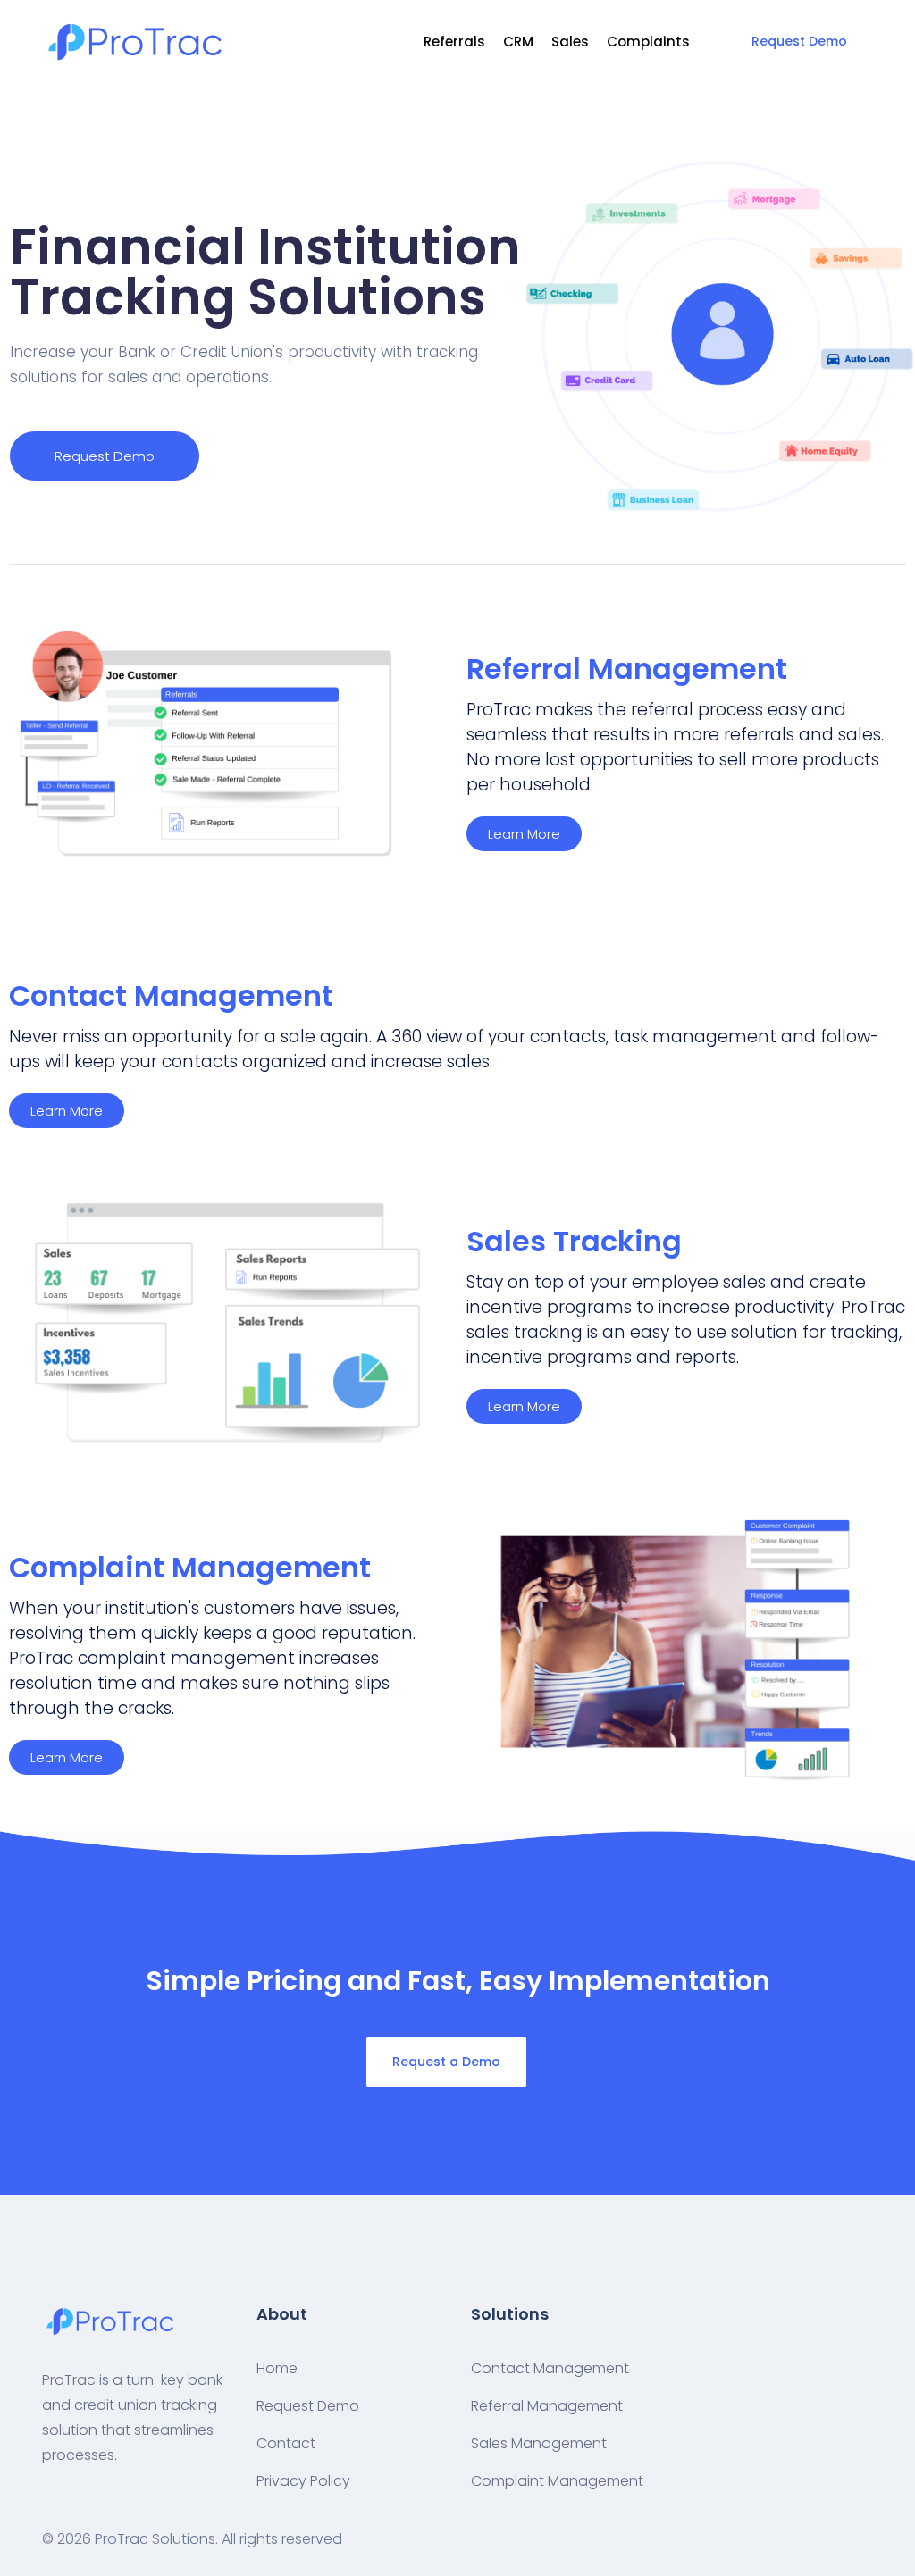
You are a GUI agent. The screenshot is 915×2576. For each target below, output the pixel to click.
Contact (286, 2443)
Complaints (648, 42)
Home (277, 2368)
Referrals (454, 42)
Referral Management (547, 2406)
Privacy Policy (303, 2481)
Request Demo (799, 41)
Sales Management (539, 2443)
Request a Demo (446, 2062)
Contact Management (550, 2368)
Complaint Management (557, 2481)
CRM (518, 42)
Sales (570, 42)
